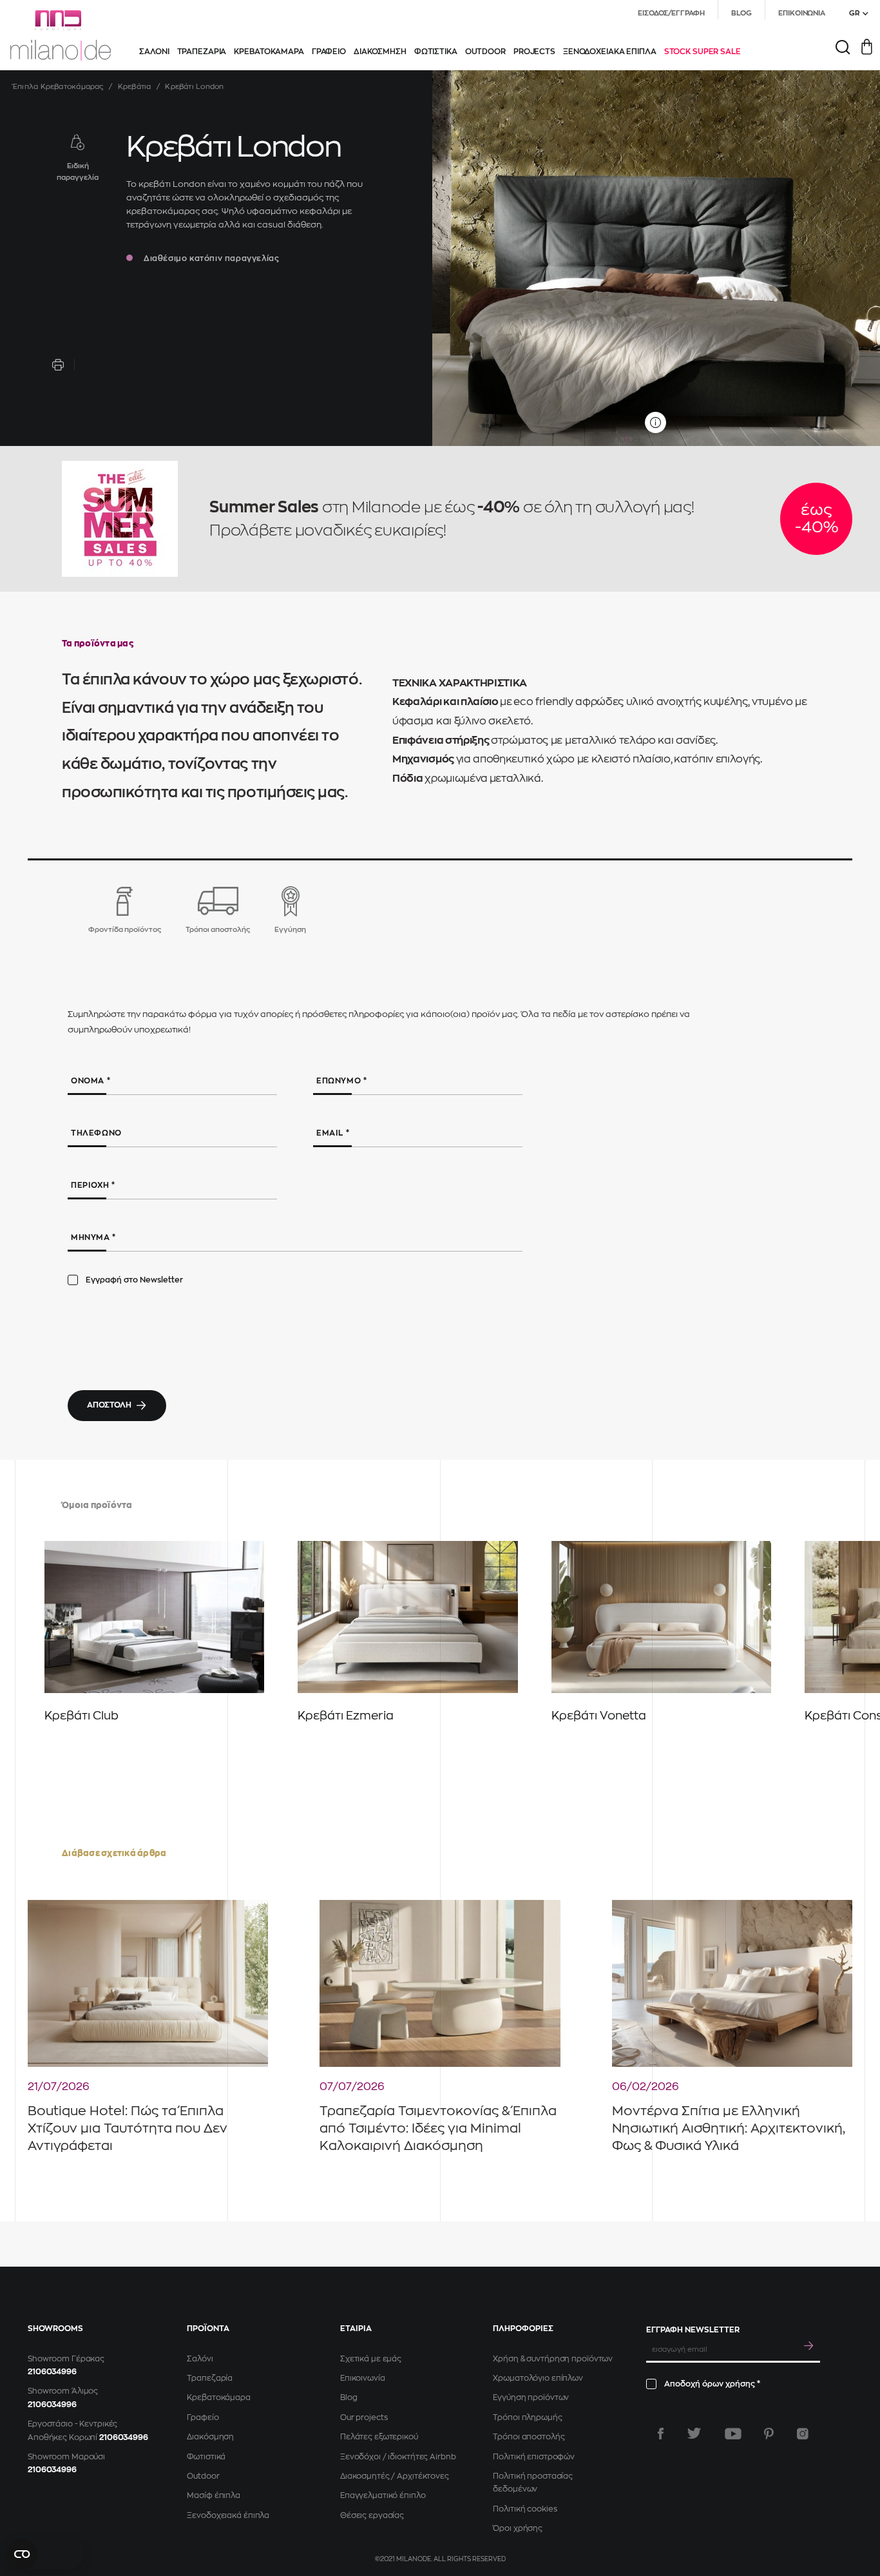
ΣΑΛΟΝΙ (154, 52)
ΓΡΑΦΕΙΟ (329, 52)
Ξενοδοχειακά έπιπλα (228, 2515)
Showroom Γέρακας (66, 2359)
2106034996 (52, 2372)
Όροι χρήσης (518, 2528)
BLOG (742, 13)
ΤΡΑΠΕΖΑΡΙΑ (202, 52)
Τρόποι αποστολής (529, 2437)
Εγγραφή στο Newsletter (134, 1280)
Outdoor (203, 2476)
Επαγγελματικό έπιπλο (383, 2495)
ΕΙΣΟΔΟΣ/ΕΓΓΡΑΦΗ (671, 13)
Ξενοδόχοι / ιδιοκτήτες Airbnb (398, 2457)
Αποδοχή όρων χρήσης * (712, 2384)
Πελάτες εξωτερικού (379, 2437)
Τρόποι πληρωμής (527, 2417)
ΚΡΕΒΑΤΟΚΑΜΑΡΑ (269, 52)
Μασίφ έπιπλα (214, 2495)
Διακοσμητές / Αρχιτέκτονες (395, 2476)
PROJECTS (534, 52)
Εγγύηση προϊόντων (531, 2397)
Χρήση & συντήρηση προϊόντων (553, 2359)
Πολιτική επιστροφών (534, 2457)
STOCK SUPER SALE (703, 52)
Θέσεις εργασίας (372, 2515)
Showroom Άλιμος (63, 2391)
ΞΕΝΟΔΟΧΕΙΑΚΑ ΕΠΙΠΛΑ (610, 52)
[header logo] (61, 35)
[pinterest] (769, 2434)
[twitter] (694, 2434)
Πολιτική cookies (525, 2509)
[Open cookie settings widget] (45, 2554)
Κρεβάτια (135, 87)
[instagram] (803, 2434)
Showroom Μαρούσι (66, 2457)
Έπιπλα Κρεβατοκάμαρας (58, 87)
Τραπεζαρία (210, 2378)
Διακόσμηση (210, 2437)
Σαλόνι (200, 2359)
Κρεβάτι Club (81, 1716)
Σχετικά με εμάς (371, 2359)
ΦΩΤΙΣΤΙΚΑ (436, 52)
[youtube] (733, 2434)
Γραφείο (203, 2417)
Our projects (364, 2417)
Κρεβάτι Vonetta (599, 1716)
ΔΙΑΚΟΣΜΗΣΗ (380, 52)
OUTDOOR (485, 52)
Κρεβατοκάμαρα (218, 2397)
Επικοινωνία (363, 2378)
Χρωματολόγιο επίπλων (538, 2378)
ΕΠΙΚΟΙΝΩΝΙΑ (802, 13)
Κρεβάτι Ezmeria (346, 1716)
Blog (349, 2397)
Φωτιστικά (206, 2457)
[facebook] (661, 2434)
